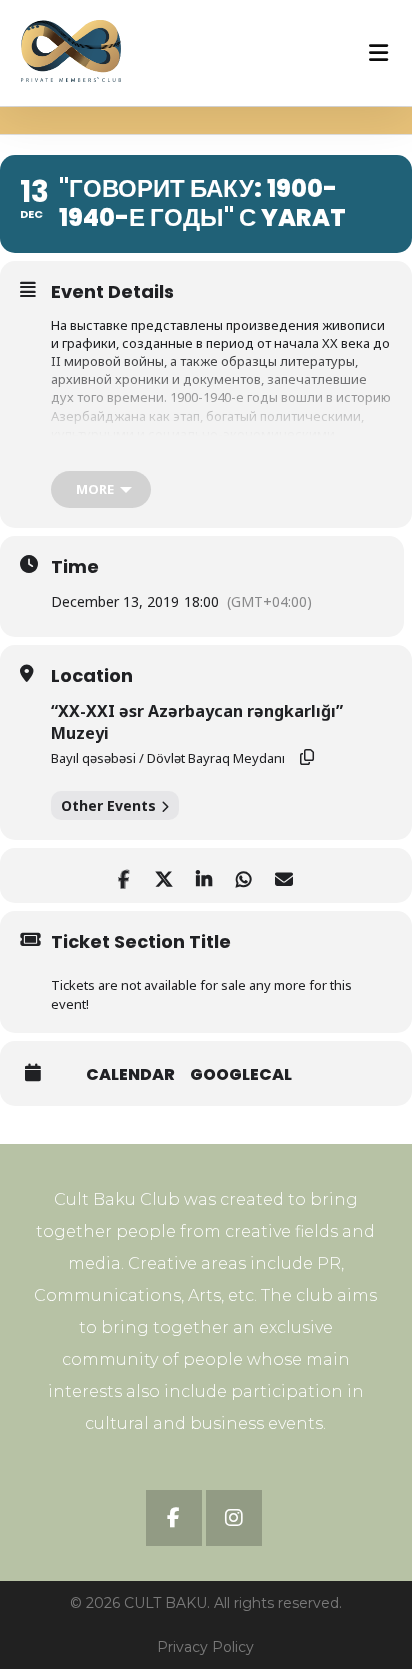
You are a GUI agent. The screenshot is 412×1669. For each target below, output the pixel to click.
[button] (174, 1518)
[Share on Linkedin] (203, 875)
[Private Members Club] (71, 51)
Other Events (108, 805)
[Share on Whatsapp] (243, 875)
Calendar (130, 1075)
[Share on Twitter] (163, 875)
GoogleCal (241, 1075)
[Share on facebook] (123, 875)
